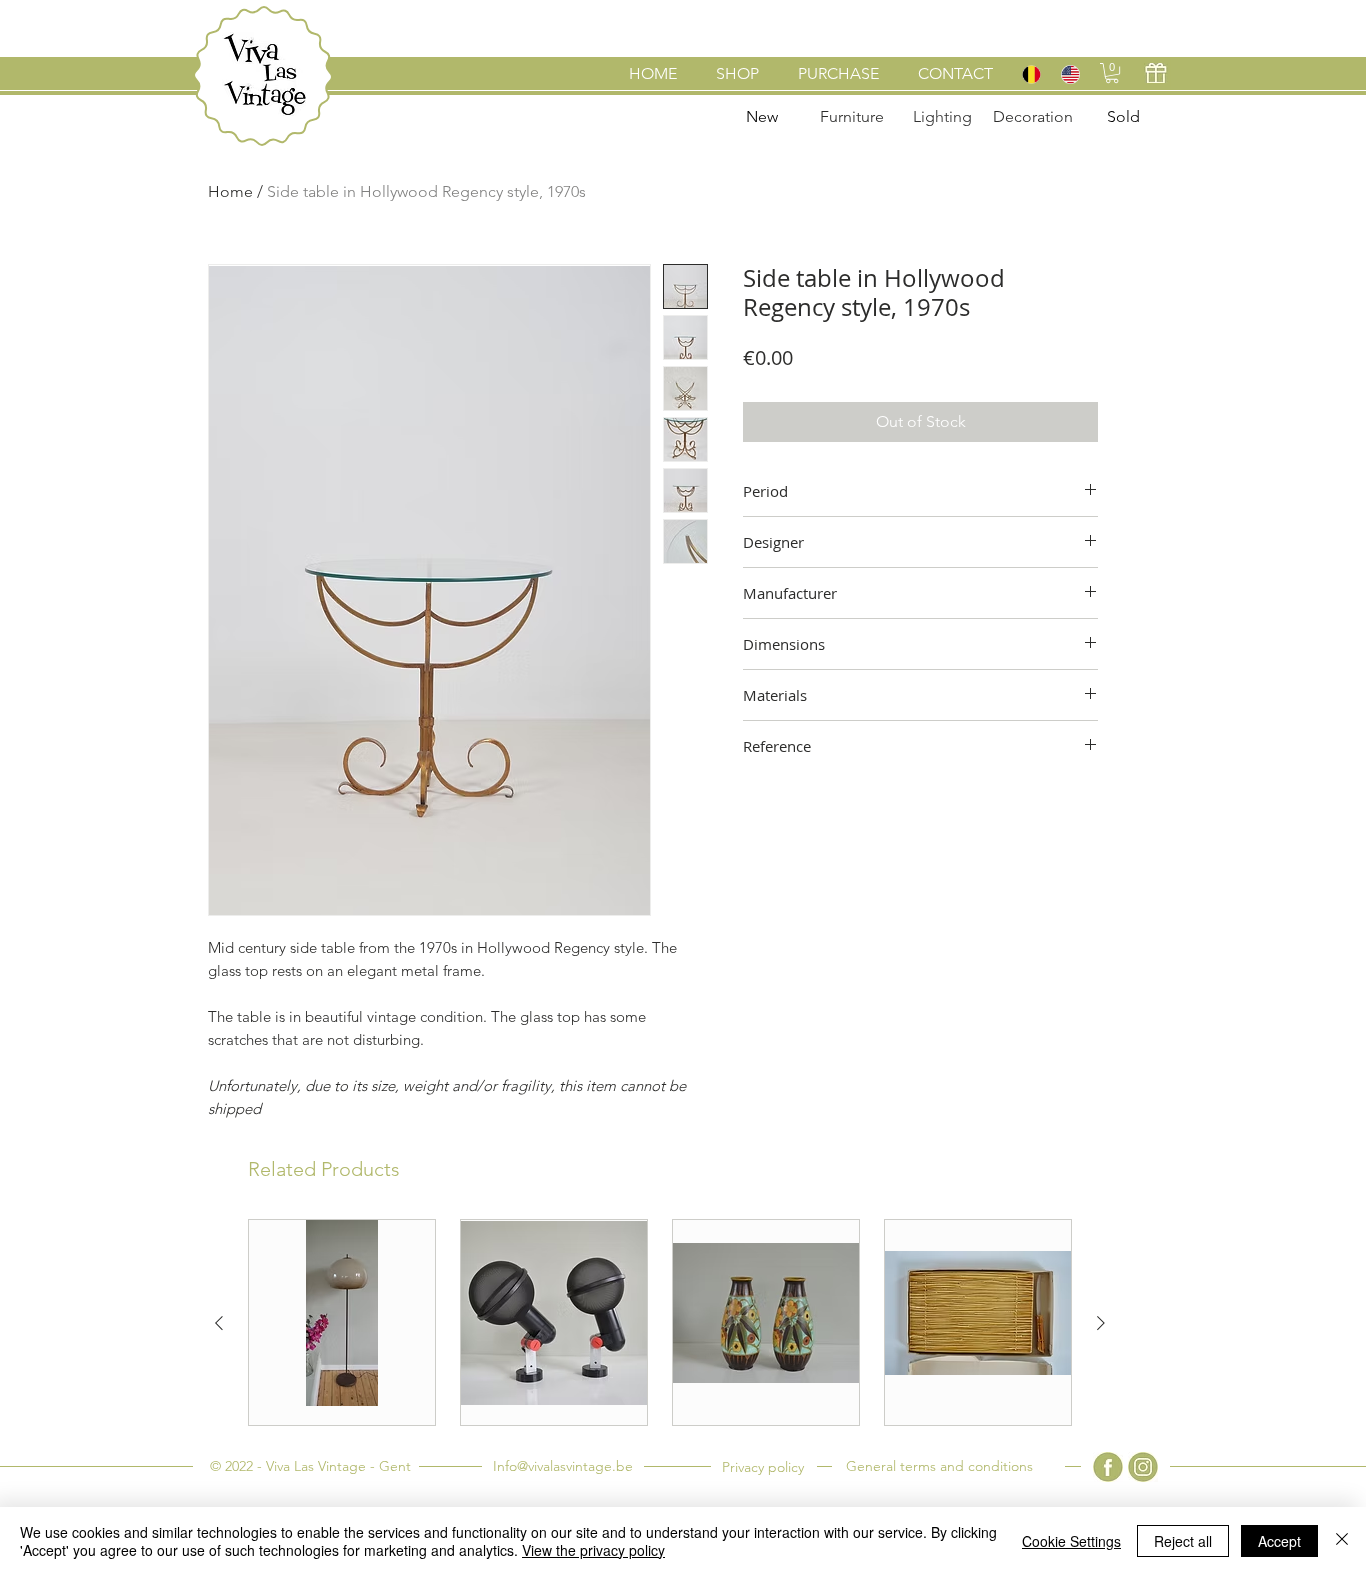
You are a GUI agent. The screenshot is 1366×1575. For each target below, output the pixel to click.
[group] (660, 1322)
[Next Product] (1101, 1323)
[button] (1112, 73)
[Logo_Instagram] (1143, 1467)
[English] (1069, 74)
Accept (1279, 1541)
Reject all (1183, 1541)
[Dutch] (1031, 74)
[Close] (1342, 1541)
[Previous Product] (219, 1323)
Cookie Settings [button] (1071, 1541)
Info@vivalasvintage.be (563, 1466)
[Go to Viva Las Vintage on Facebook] (1108, 1467)
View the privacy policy (593, 1550)
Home (230, 191)
